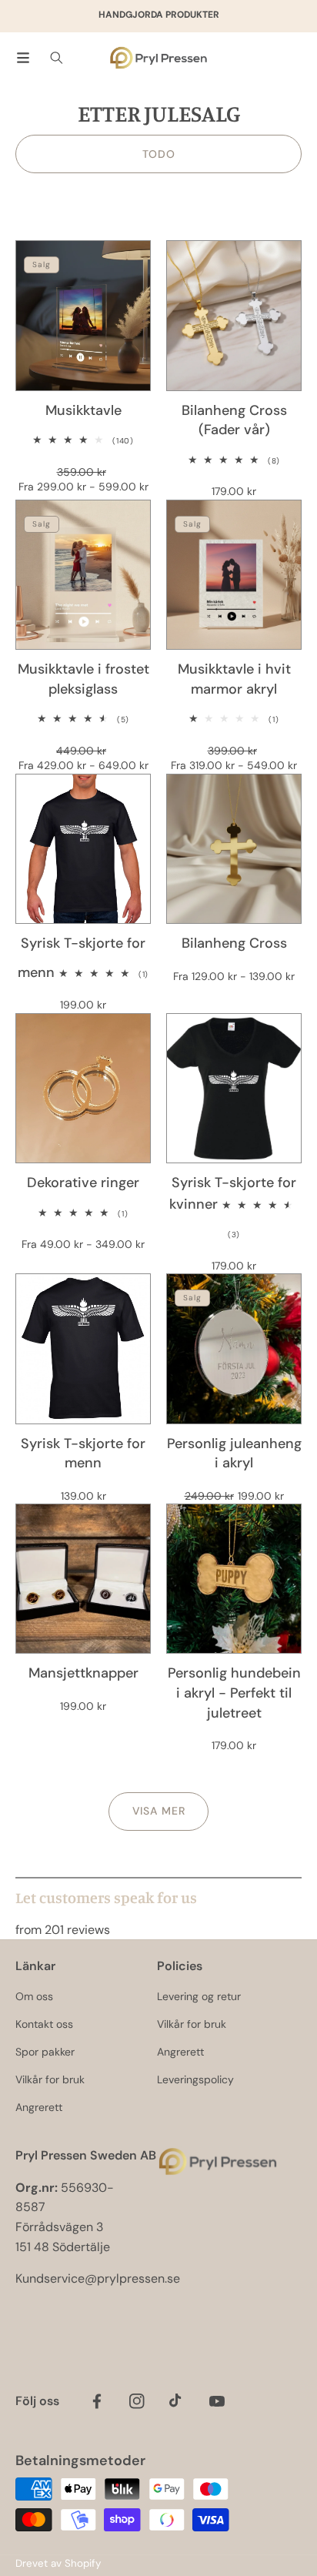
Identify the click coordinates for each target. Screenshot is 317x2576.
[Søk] (57, 58)
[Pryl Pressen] (158, 58)
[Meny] (23, 58)
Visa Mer (159, 1811)
